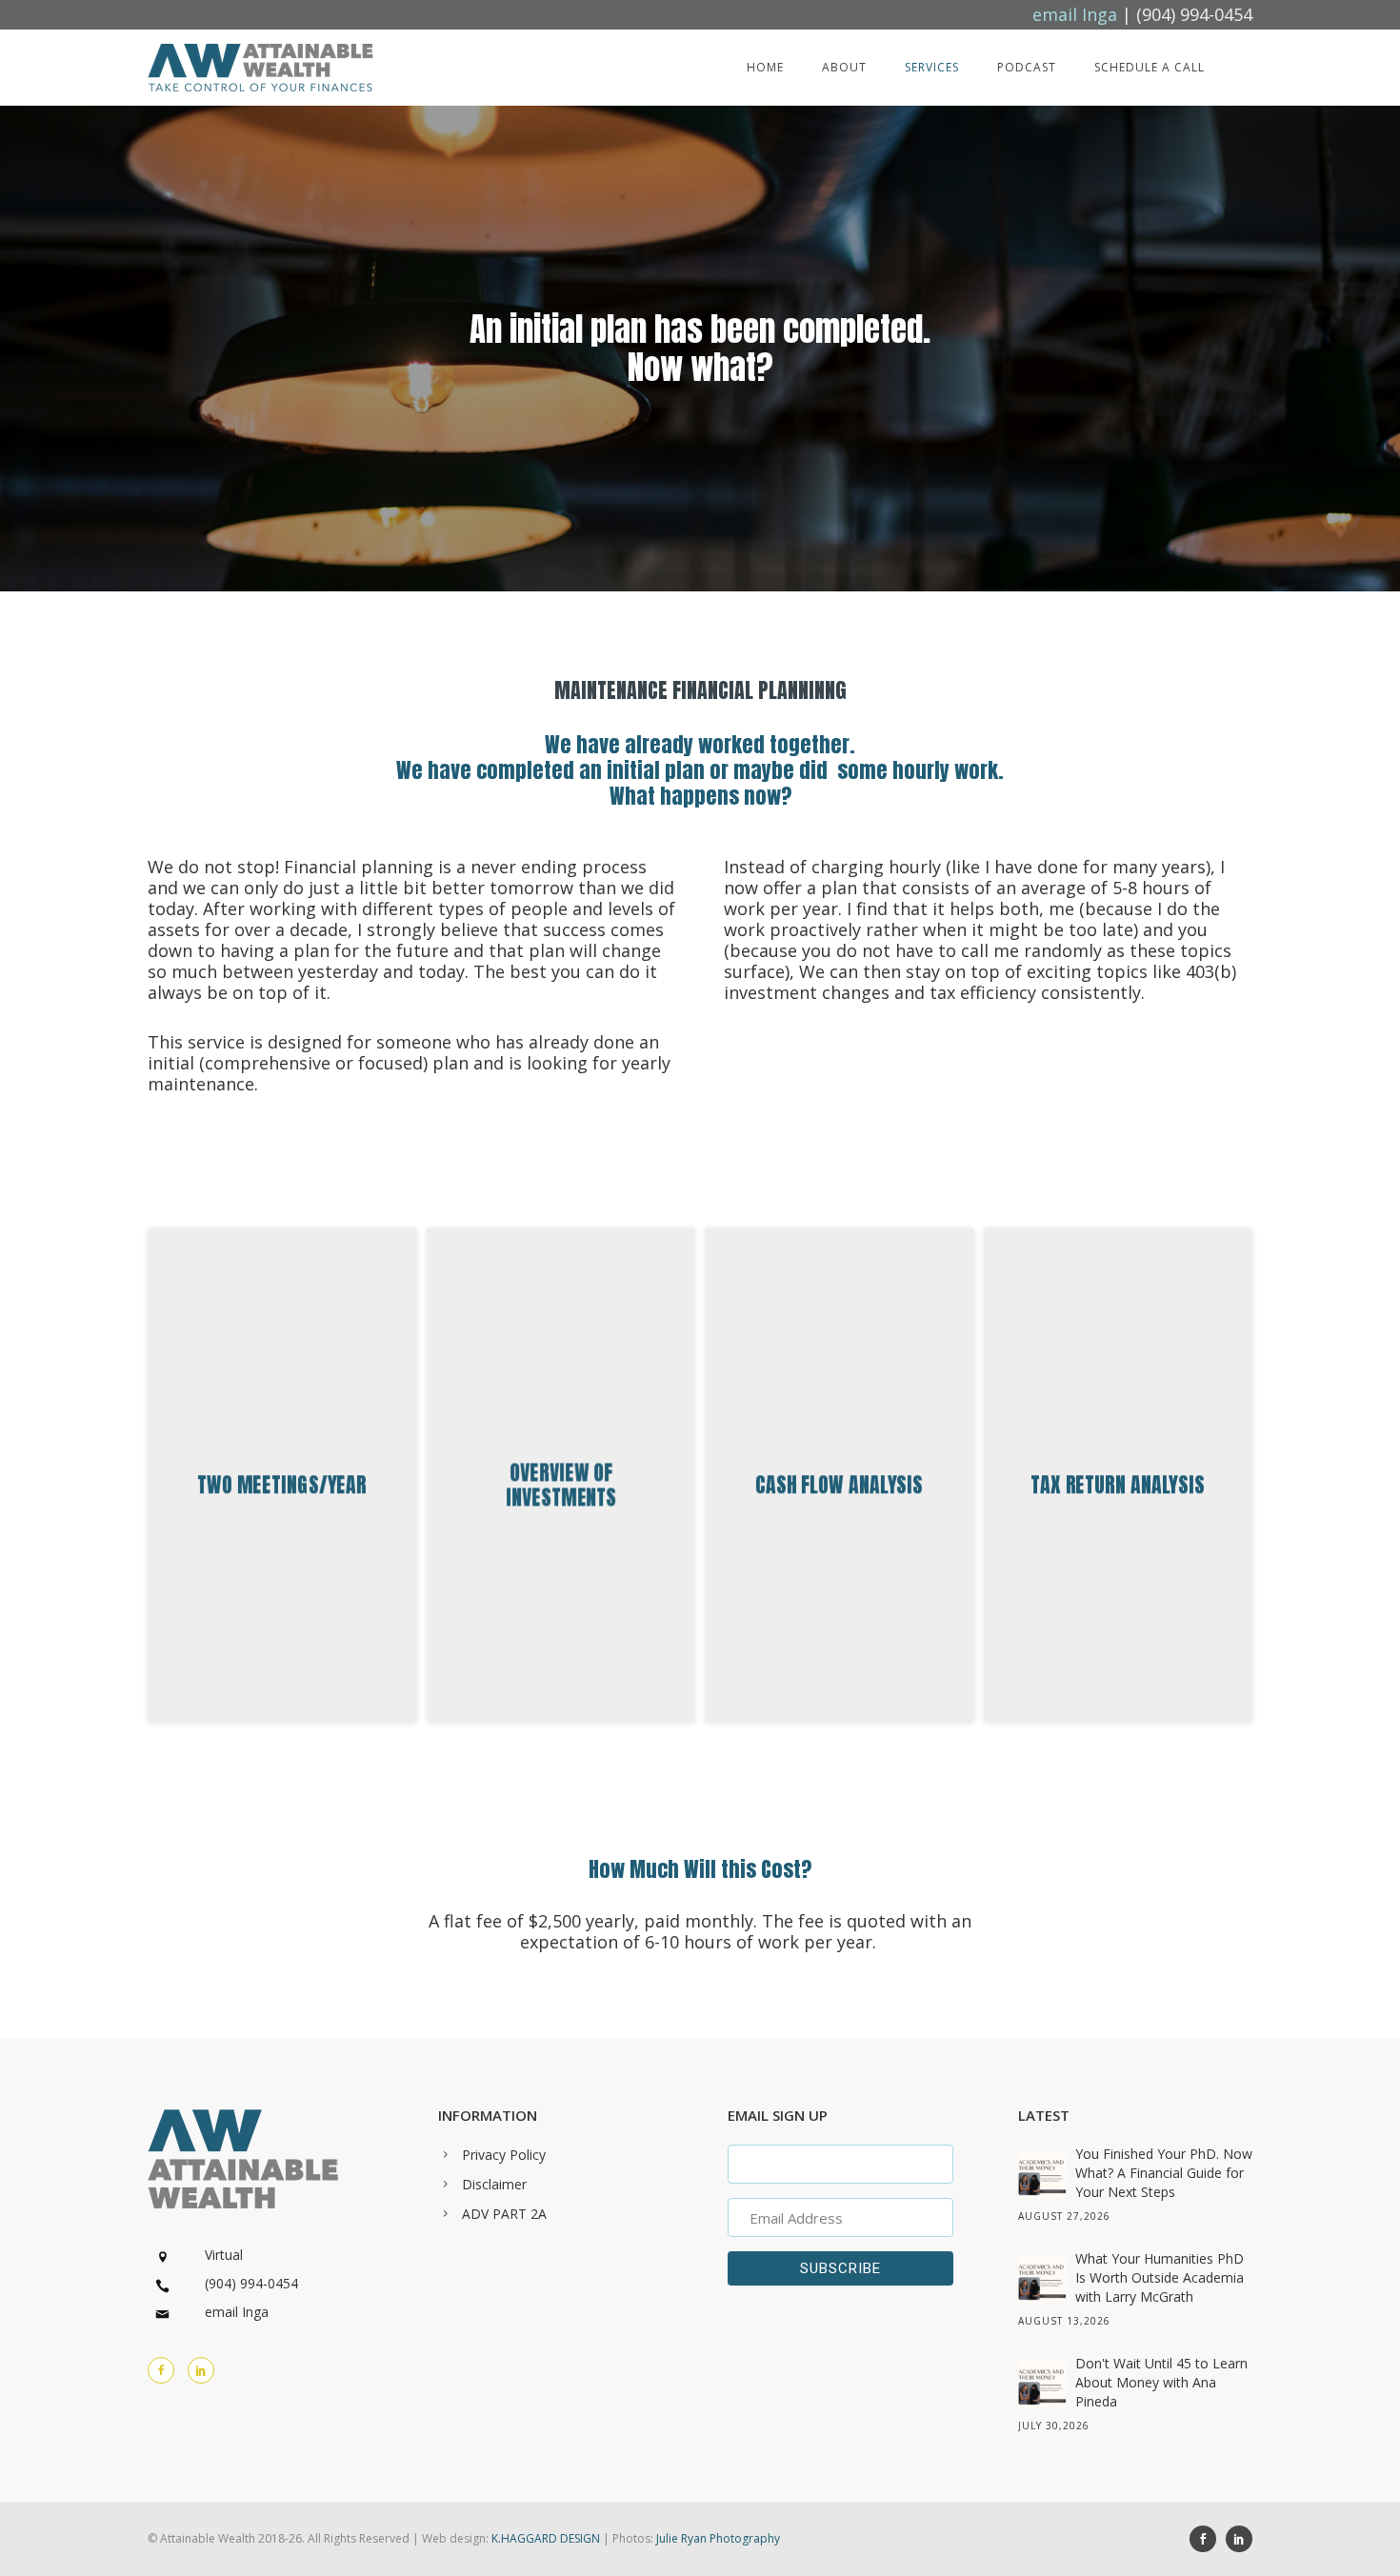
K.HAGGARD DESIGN (546, 2538)
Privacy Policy (504, 2155)
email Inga (237, 2312)
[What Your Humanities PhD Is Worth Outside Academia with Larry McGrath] (1042, 2279)
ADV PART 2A (504, 2214)
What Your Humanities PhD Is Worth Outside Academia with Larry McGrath (1160, 2277)
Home (765, 67)
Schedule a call (1150, 67)
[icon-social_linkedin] (201, 2370)
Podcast (1027, 67)
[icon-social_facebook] (1208, 2539)
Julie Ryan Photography (718, 2538)
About (844, 67)
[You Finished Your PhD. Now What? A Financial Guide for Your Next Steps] (1042, 2174)
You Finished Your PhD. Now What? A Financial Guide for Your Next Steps (1164, 2173)
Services (932, 67)
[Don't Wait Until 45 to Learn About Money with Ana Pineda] (1042, 2384)
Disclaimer (494, 2184)
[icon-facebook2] (166, 2370)
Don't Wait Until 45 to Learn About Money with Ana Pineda (1161, 2382)
